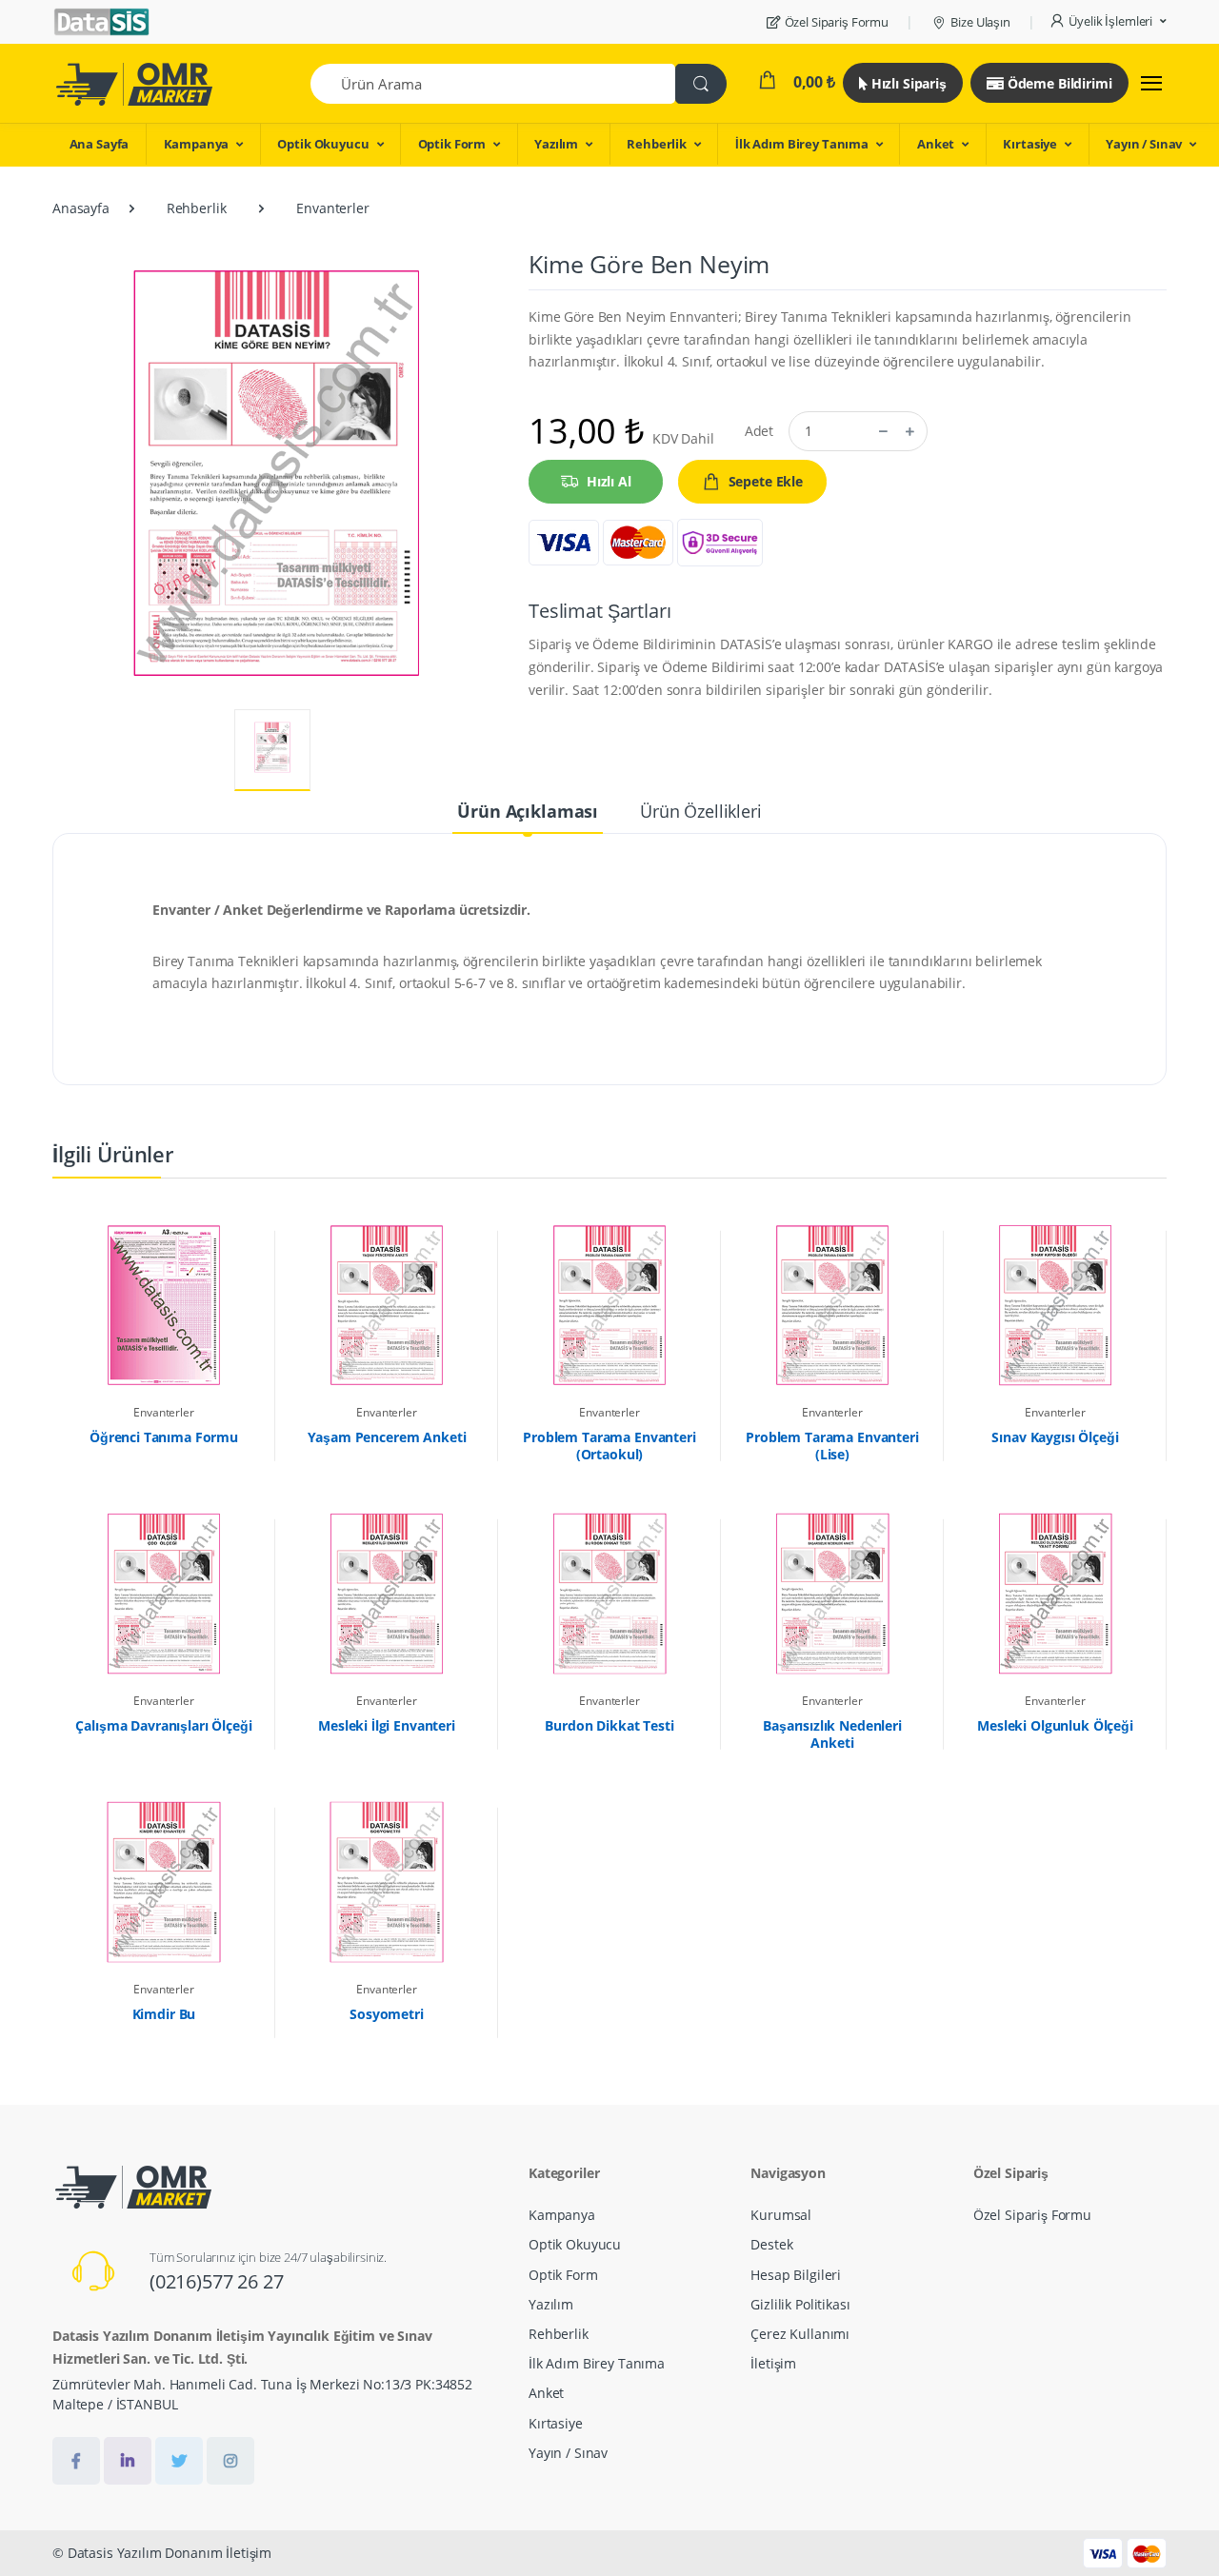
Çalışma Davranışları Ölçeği (163, 1726)
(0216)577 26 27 (217, 2281)
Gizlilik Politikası (800, 2304)
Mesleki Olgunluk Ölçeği (1055, 1726)
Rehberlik (657, 144)
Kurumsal (781, 2215)
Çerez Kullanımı (800, 2334)
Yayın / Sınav (1144, 144)
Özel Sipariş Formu (837, 22)
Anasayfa (81, 208)
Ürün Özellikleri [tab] (701, 811)
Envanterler (332, 208)
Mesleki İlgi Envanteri (387, 1726)
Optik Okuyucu (323, 144)
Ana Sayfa (100, 144)
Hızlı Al (609, 481)
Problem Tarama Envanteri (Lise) (832, 1446)
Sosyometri (387, 2014)
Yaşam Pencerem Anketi (387, 1437)
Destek (771, 2244)
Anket (936, 144)
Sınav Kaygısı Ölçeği (1055, 1437)
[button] (1108, 22)
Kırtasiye (1030, 144)
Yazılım (556, 144)
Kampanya (197, 144)
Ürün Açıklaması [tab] (528, 811)
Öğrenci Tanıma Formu (164, 1437)
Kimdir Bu (164, 2014)
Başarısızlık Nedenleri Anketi (832, 1734)
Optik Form (452, 144)
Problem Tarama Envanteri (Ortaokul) (609, 1446)
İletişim (773, 2363)
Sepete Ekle (766, 481)
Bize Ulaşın (980, 22)
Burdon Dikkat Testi (609, 1726)
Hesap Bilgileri (796, 2275)
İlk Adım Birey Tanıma (802, 144)
